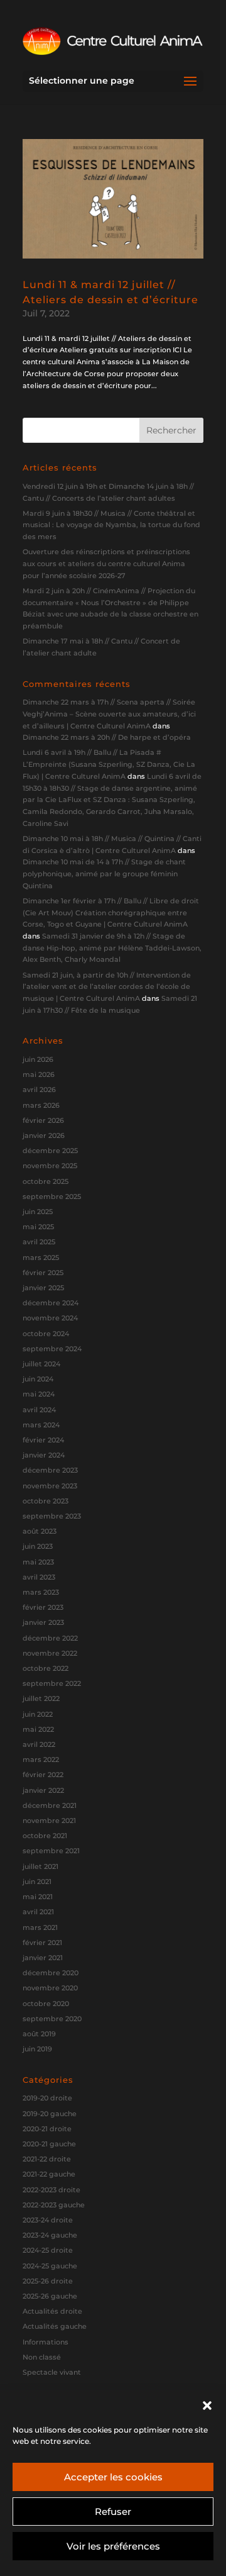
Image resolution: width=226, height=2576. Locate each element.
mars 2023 (41, 1592)
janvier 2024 (44, 1455)
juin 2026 (38, 1059)
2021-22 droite (47, 2159)
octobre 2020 (46, 2004)
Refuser (113, 2512)
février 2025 (43, 1273)
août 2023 (40, 1531)
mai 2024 (39, 1394)
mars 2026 (41, 1105)
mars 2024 (41, 1425)
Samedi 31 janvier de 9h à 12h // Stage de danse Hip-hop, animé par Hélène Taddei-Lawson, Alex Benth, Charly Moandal (112, 948)
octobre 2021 (45, 1836)
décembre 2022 (50, 1638)
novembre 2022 (50, 1653)
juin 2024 (38, 1379)
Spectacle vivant (52, 2372)
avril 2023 (39, 1577)
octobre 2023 (46, 1501)
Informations (46, 2342)
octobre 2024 (46, 1334)
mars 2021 (40, 1927)
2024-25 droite (48, 2250)
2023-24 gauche (50, 2235)
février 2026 (43, 1120)
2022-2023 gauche (54, 2205)
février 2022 (43, 1775)
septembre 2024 (52, 1349)
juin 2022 (38, 1714)
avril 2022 (39, 1744)
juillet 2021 (40, 1866)
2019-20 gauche (50, 2114)
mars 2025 (41, 1257)
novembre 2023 (50, 1486)
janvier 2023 (43, 1622)
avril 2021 (38, 1912)
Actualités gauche (55, 2326)
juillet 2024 (41, 1364)
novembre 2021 (49, 1820)
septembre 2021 (51, 1851)
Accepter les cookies (113, 2477)
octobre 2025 (46, 1181)
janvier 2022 (43, 1790)
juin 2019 (37, 2049)
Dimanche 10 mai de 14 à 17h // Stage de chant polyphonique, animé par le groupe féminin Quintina (104, 873)
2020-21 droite (47, 2129)
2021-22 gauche (49, 2174)
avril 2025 (39, 1242)
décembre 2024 (51, 1303)
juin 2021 (37, 1882)
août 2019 (39, 2034)
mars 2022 (41, 1759)
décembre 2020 (51, 1973)
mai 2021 (38, 1897)
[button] (207, 2406)
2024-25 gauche (50, 2266)
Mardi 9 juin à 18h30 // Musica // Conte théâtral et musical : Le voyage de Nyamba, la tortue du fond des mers (111, 525)
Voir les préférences (113, 2546)
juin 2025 (38, 1212)
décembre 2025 (50, 1151)
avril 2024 (39, 1410)
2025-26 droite (48, 2281)
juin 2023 (38, 1546)
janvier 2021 (43, 1958)
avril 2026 (39, 1090)
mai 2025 (38, 1227)
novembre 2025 (50, 1166)
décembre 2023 (50, 1470)
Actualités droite (52, 2311)
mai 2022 (38, 1729)
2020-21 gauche (49, 2144)
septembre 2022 (52, 1683)
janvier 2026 (44, 1135)
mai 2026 (39, 1074)
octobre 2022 (46, 1668)
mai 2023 (38, 1562)
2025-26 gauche (50, 2296)
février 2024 (43, 1440)
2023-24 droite (48, 2220)
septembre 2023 (52, 1516)
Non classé (42, 2357)
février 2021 (42, 1943)
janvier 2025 (43, 1288)
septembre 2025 (52, 1196)
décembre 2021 (50, 1805)
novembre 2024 (50, 1318)
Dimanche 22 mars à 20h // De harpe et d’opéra (107, 737)
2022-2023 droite (51, 2190)
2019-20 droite (47, 2098)
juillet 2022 (41, 1698)
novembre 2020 (50, 1988)
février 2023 (43, 1607)
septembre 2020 (52, 2019)
